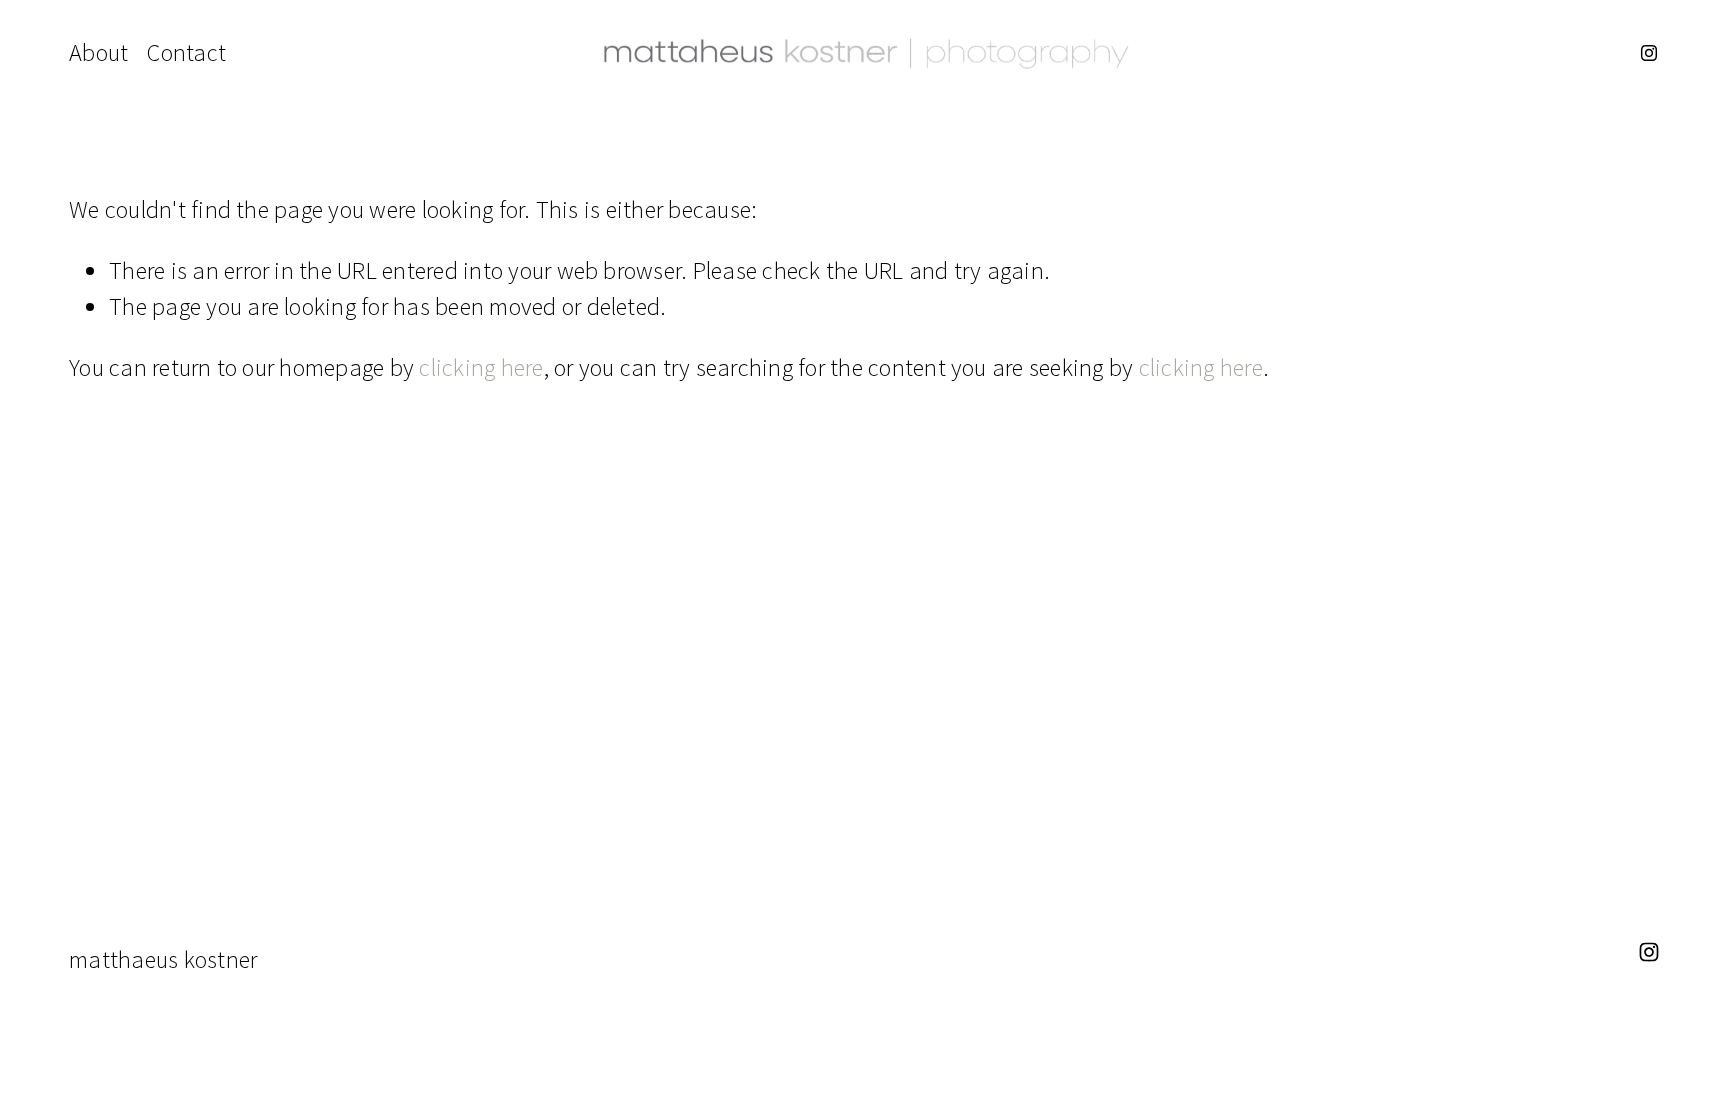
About (98, 52)
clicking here (481, 367)
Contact (186, 52)
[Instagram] (1649, 53)
